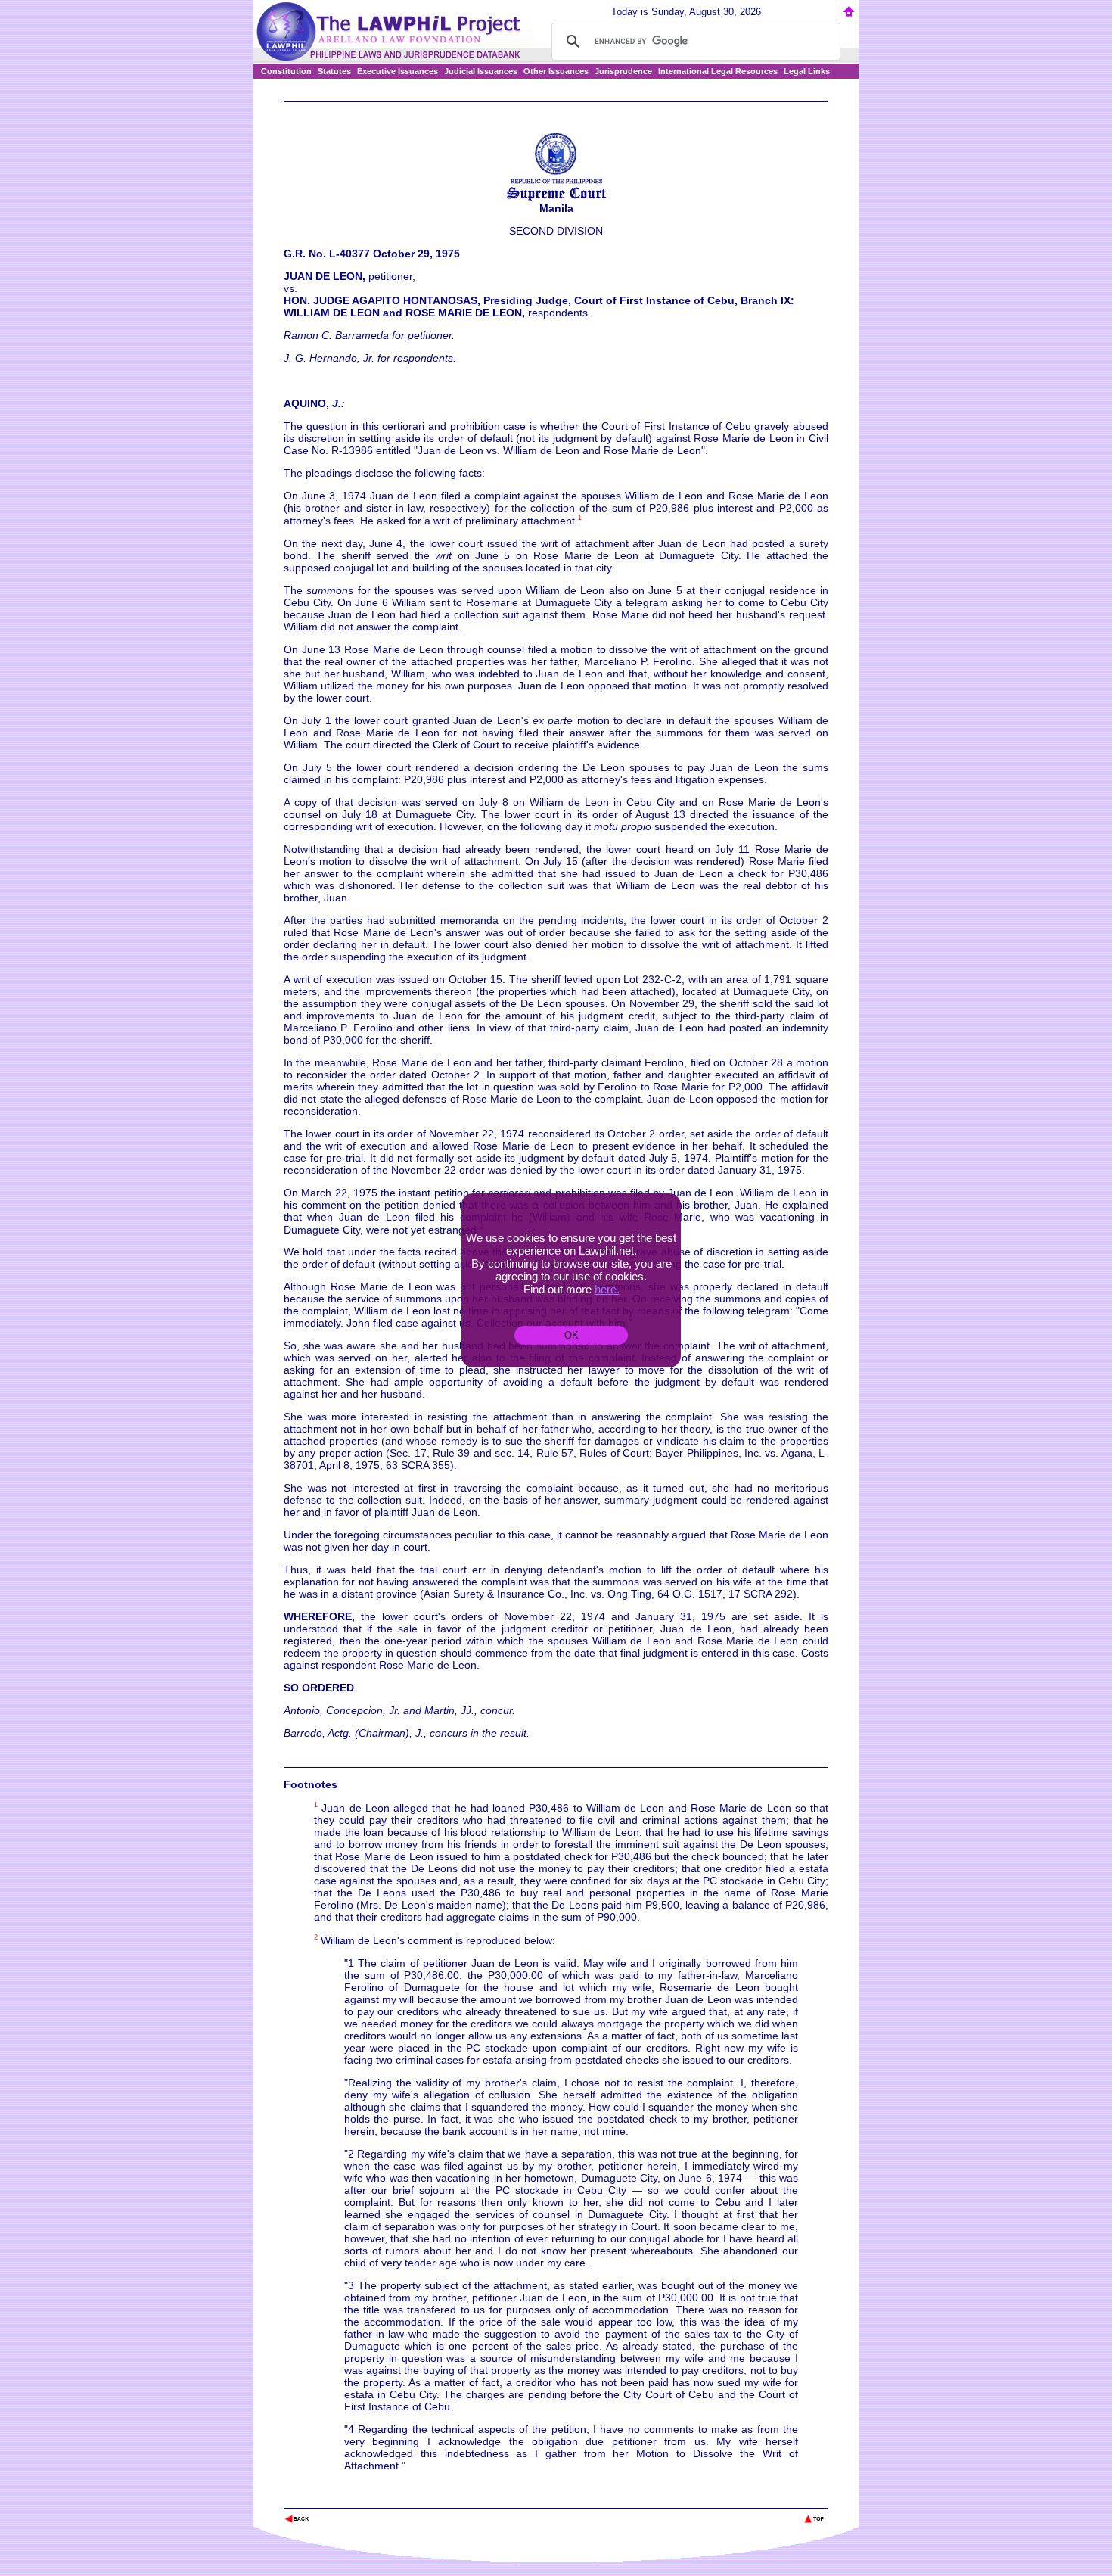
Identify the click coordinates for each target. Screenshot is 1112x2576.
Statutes (334, 71)
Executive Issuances (398, 71)
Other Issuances (556, 71)
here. (607, 1289)
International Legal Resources (718, 71)
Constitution (286, 71)
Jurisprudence (623, 71)
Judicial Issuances (481, 71)
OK (572, 1335)
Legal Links (807, 71)
